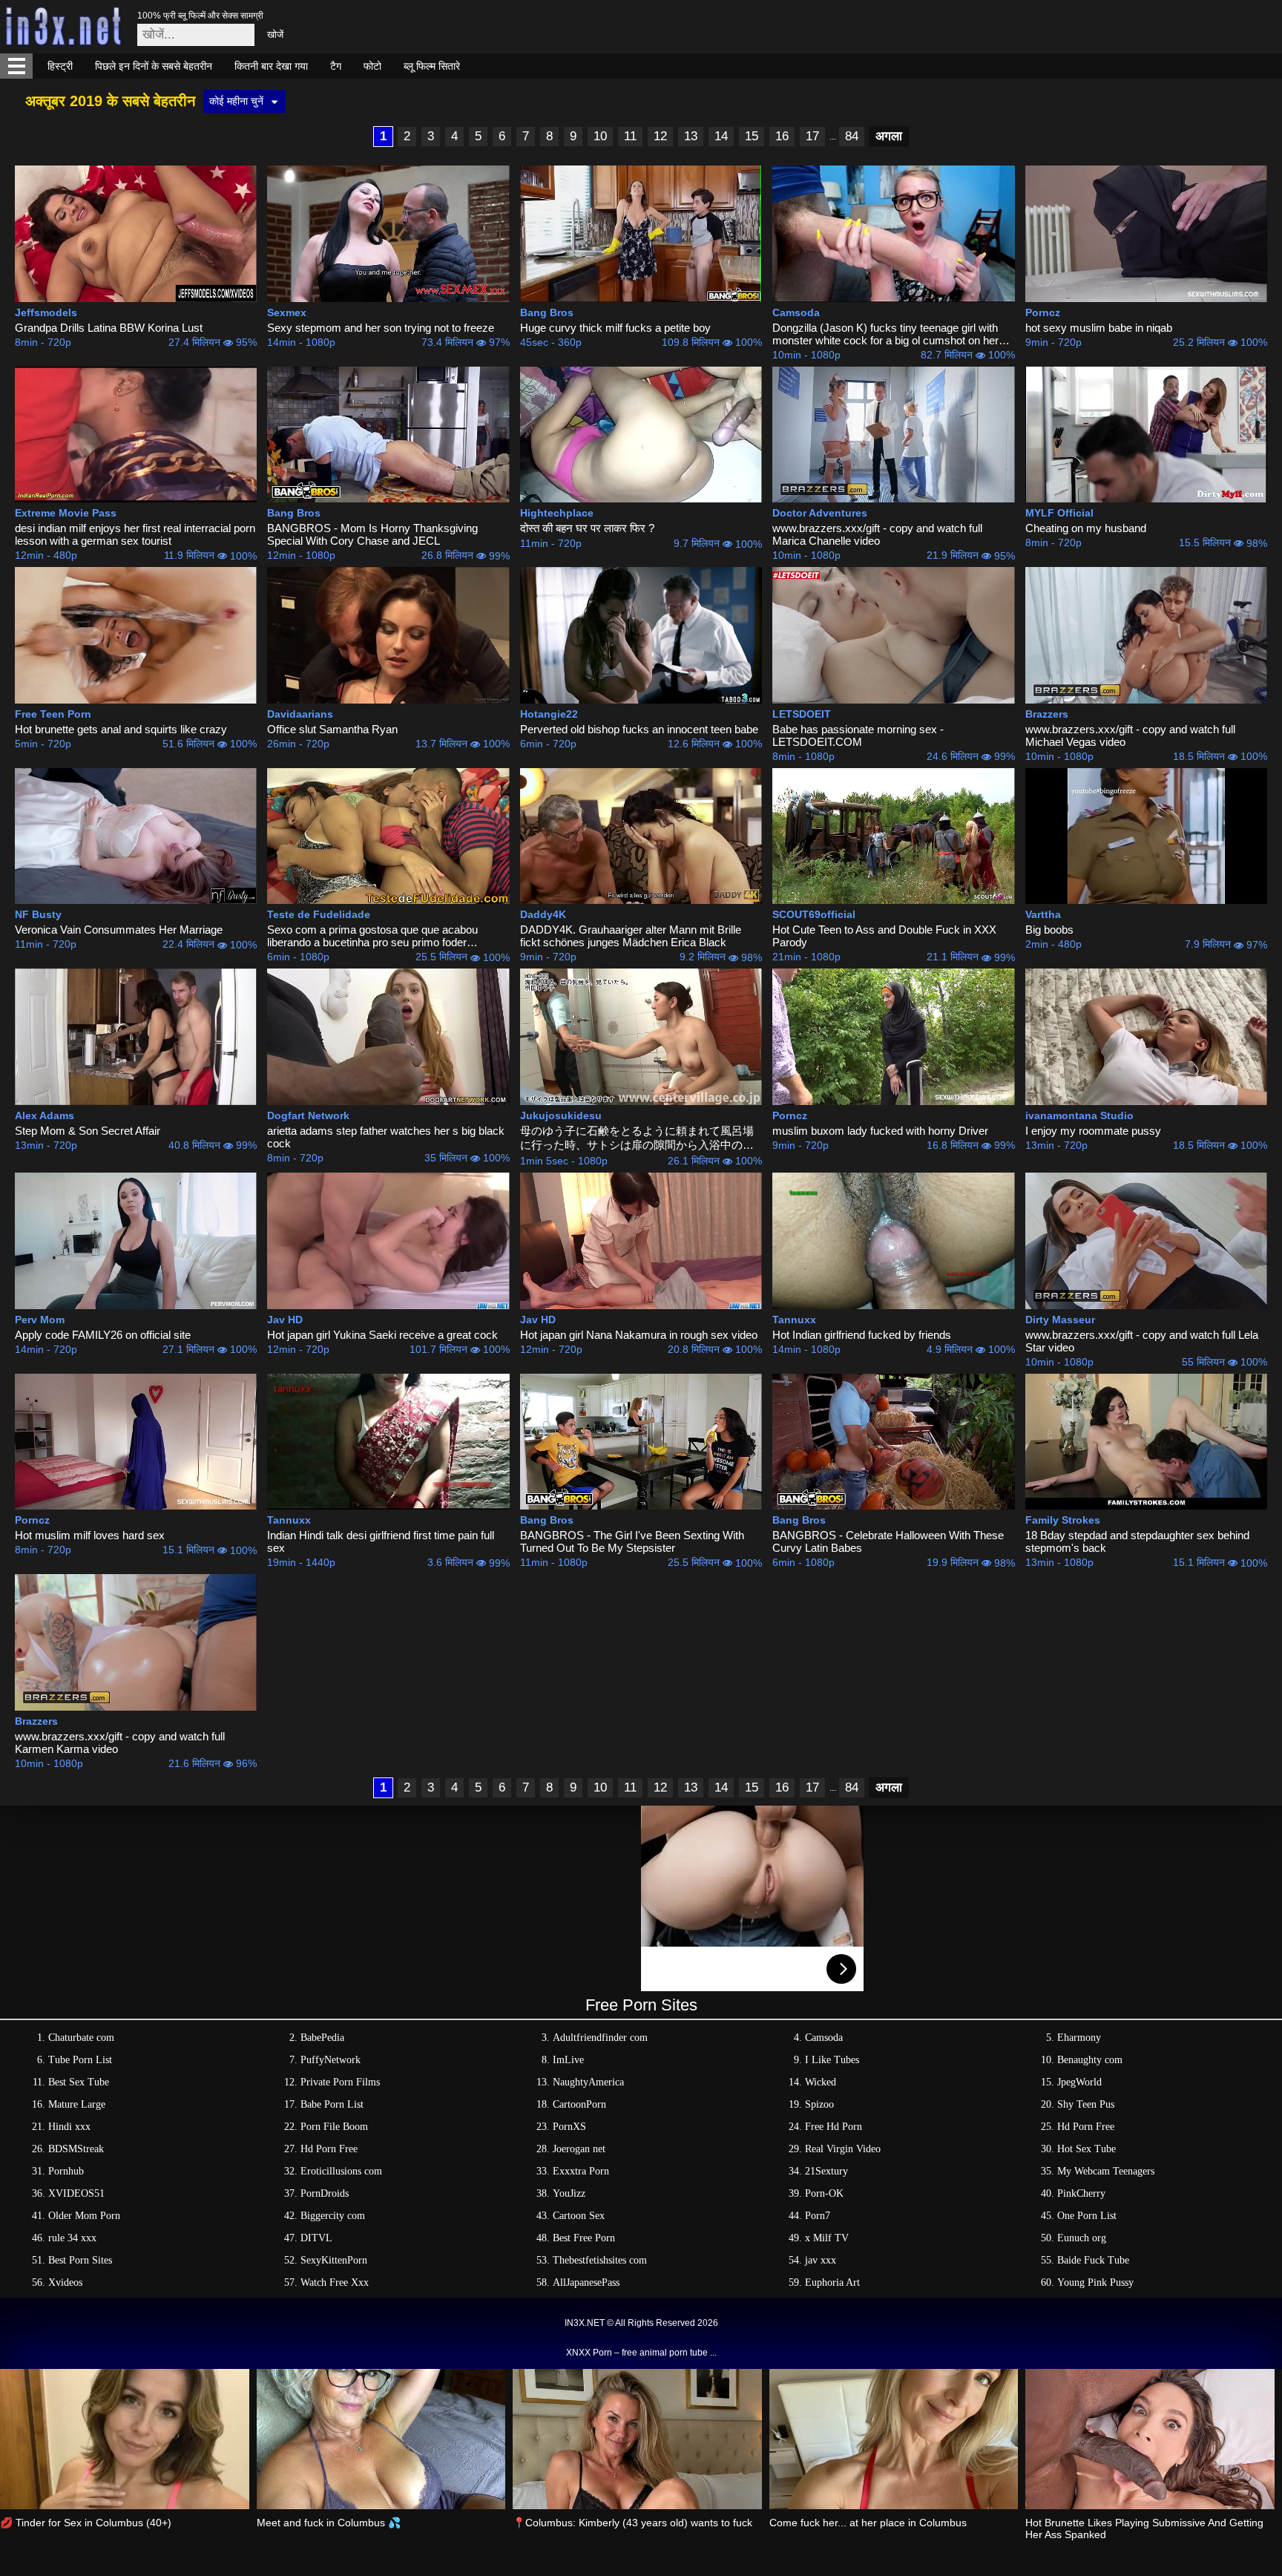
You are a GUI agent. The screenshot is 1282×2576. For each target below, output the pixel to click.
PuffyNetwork (331, 2060)
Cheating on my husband (1086, 528)
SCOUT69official (814, 914)
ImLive (568, 2060)
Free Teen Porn (53, 714)
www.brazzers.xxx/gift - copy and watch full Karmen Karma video (120, 1743)
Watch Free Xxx (335, 2282)
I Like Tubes (832, 2060)
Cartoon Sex (579, 2216)
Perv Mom (40, 1320)
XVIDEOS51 (76, 2193)
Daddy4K (543, 914)
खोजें (275, 35)
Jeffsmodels (46, 312)
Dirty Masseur (1060, 1320)
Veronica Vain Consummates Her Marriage (119, 930)
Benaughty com (1090, 2060)
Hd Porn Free (1086, 2127)
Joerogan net (579, 2149)
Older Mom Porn (84, 2216)
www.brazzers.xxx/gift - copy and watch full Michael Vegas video (1130, 735)
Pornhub (66, 2171)
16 (782, 136)
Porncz (1043, 312)
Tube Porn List (80, 2060)
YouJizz (569, 2193)
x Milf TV (827, 2238)
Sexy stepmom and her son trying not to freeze (381, 328)
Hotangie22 (549, 714)
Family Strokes (1063, 1520)
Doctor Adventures (820, 513)
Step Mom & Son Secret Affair (88, 1131)
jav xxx (821, 2260)
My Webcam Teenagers (1106, 2171)
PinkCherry (1081, 2193)
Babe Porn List (332, 2104)
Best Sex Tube (79, 2082)
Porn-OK (824, 2193)
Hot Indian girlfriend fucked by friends (862, 1335)
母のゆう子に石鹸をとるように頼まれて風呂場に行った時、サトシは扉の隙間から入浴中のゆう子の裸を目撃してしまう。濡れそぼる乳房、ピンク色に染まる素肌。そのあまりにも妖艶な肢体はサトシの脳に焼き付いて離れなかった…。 (637, 1138)
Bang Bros (547, 312)
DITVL (316, 2238)
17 (812, 136)
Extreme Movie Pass (66, 513)
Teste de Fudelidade (319, 914)
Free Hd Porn (834, 2127)
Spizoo (819, 2104)
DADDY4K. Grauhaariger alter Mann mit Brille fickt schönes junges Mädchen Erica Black (631, 936)
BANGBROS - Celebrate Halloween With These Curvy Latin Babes (888, 1541)
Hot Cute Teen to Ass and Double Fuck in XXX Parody (884, 936)
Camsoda (796, 312)
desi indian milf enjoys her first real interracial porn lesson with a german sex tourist (135, 534)
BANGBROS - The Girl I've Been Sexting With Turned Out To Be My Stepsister (632, 1541)
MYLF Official (1059, 513)
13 (691, 136)
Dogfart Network (308, 1115)
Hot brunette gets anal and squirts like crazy (121, 729)
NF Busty (38, 914)
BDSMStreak (76, 2149)
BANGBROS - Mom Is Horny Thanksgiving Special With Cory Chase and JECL (372, 534)
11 (630, 136)
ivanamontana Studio (1079, 1115)
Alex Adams (45, 1115)
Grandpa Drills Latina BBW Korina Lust (109, 328)
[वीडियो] (136, 234)
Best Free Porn (584, 2238)
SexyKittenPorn (334, 2260)
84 (852, 136)
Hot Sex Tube (1087, 2149)
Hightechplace (557, 513)
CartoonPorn (579, 2104)
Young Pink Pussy (1095, 2282)
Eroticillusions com (341, 2171)
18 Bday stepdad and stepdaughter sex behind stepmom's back (1137, 1541)
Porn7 (818, 2216)
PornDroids (325, 2193)
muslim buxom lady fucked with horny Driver (880, 1131)
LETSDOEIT (802, 714)
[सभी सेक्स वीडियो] (16, 66)
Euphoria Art (832, 2282)
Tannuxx (794, 1320)
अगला (889, 136)
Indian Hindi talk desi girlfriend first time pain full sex (381, 1541)
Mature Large (77, 2104)
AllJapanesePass (586, 2282)
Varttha (1043, 914)
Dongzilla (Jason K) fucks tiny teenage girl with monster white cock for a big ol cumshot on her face (885, 334)
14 (721, 136)
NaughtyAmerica (588, 2082)
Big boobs (1049, 930)
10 (600, 136)
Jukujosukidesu (561, 1115)
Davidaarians (300, 714)
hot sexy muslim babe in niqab (1099, 328)
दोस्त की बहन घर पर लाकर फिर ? (587, 528)
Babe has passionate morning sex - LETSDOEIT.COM (858, 735)
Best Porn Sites (80, 2260)
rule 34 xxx (72, 2238)
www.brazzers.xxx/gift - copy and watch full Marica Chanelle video (877, 534)
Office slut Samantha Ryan (332, 729)
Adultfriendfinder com (600, 2038)
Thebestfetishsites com (600, 2260)
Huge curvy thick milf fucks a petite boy (615, 328)
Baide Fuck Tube (1093, 2260)
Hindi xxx (69, 2127)
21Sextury (826, 2171)
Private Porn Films (340, 2082)
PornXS (569, 2127)
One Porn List (1087, 2216)
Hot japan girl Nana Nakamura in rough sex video (639, 1335)
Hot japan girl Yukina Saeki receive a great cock (382, 1335)
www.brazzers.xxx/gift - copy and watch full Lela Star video (1142, 1341)
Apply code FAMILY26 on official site (103, 1335)
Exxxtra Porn (581, 2171)
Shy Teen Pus (1086, 2104)
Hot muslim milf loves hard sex (90, 1535)
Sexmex (287, 312)
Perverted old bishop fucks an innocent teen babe (639, 729)
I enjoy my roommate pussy (1093, 1131)
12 (660, 136)
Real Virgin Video (843, 2149)
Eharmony (1079, 2038)
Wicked (821, 2082)
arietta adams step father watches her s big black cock (386, 1137)
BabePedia (322, 2038)
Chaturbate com (81, 2038)
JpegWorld (1079, 2082)
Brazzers (1047, 714)
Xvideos (65, 2282)
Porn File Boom (334, 2127)
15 (752, 136)
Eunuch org (1082, 2238)
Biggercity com (333, 2216)
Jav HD (285, 1320)
